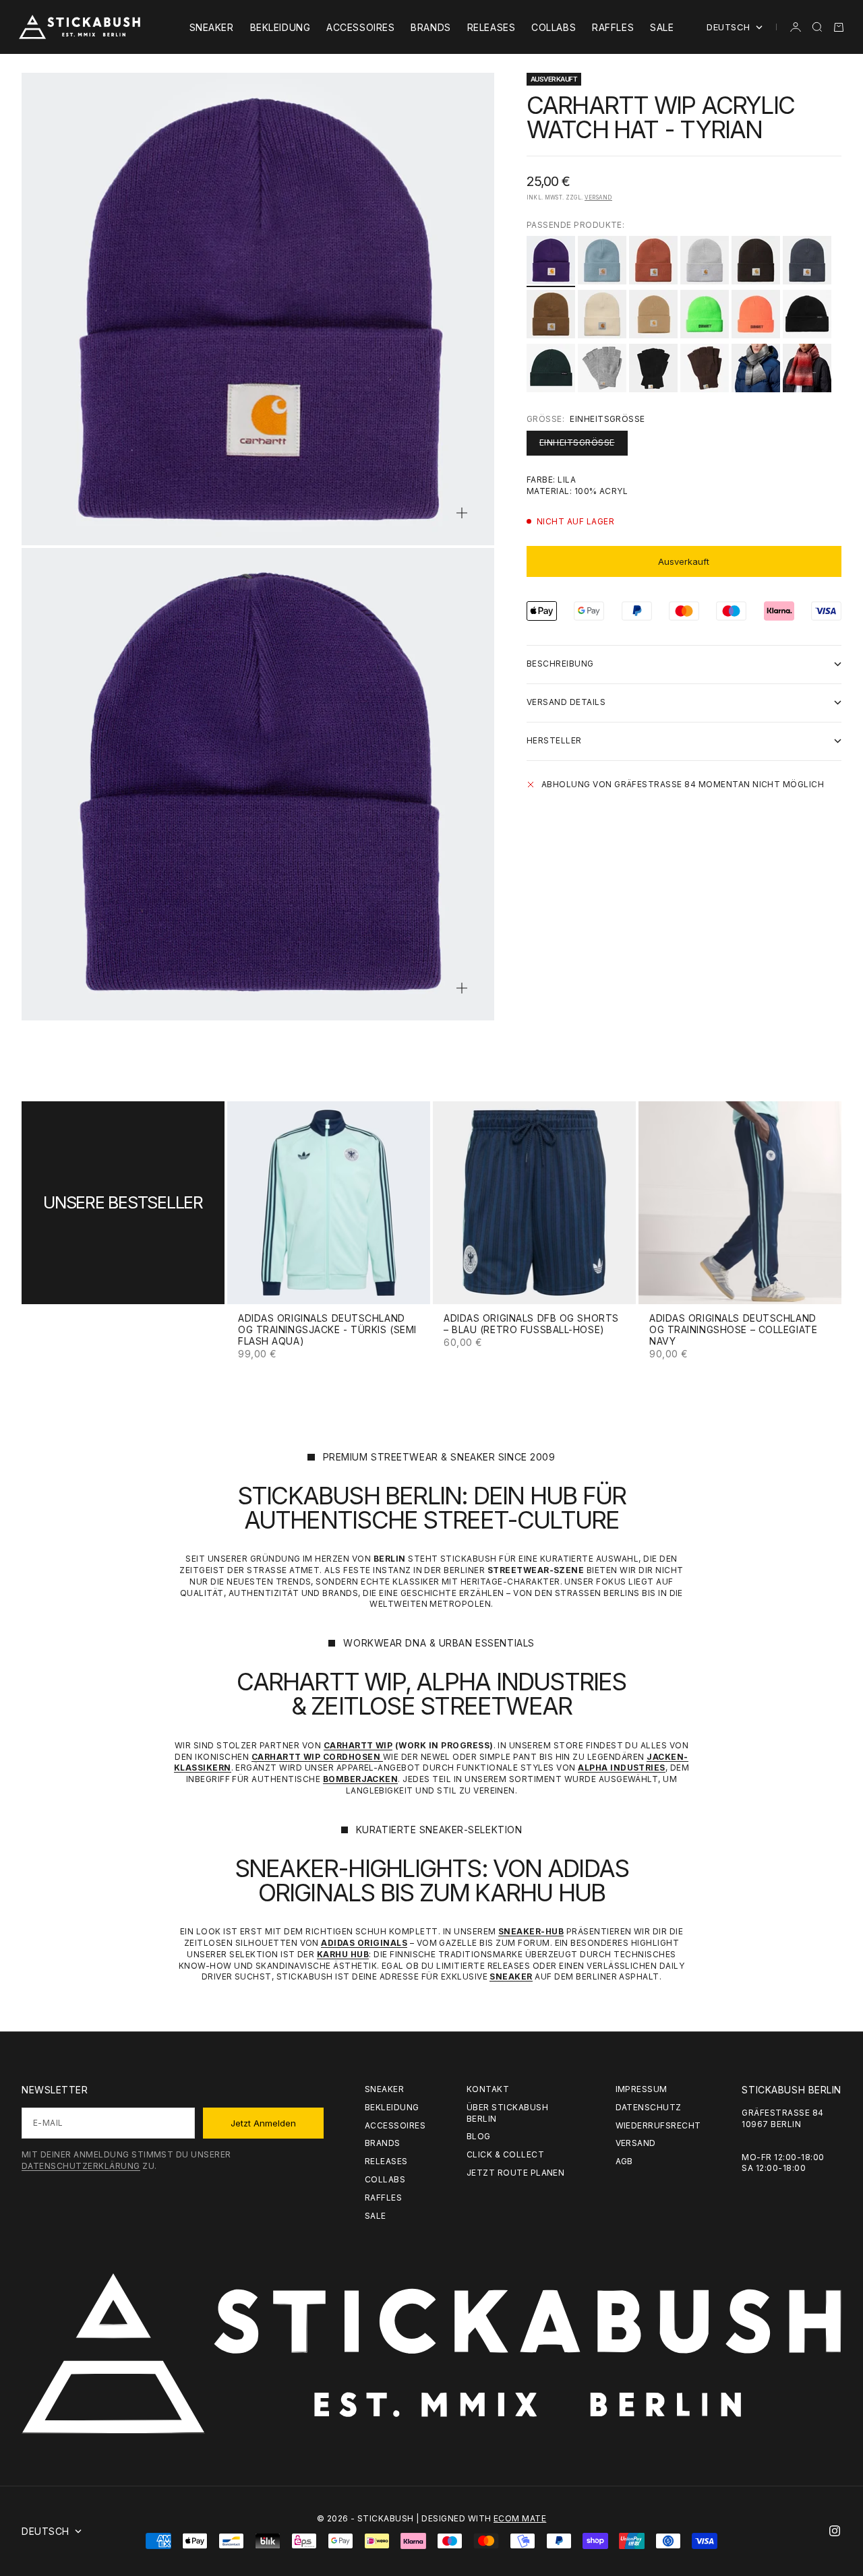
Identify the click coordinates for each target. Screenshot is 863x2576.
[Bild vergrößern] (462, 513)
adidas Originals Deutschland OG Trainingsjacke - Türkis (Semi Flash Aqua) (327, 1331)
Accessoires (360, 27)
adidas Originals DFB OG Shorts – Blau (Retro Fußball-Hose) (531, 1325)
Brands (430, 27)
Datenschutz (649, 2107)
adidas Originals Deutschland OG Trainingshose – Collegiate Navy (733, 1331)
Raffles (613, 27)
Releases (491, 27)
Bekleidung (280, 27)
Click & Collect (505, 2154)
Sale (662, 27)
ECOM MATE (520, 2518)
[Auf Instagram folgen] (835, 2531)
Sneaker (212, 27)
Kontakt (488, 2089)
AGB (624, 2161)
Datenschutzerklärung (81, 2166)
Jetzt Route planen (516, 2173)
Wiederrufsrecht (658, 2125)
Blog (479, 2136)
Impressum (642, 2089)
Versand (598, 197)
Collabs (554, 27)
